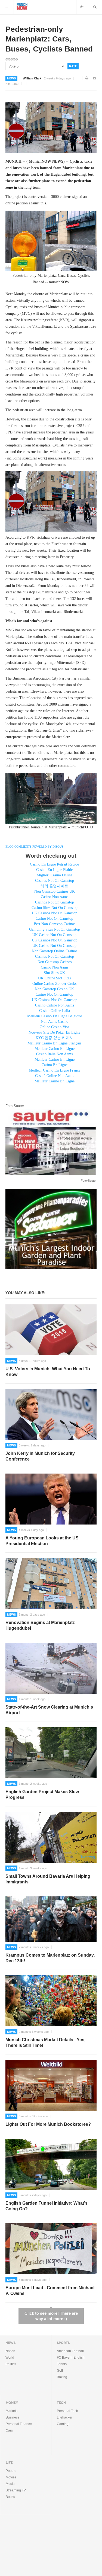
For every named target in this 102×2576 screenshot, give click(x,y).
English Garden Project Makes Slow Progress (42, 1794)
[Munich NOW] (22, 6)
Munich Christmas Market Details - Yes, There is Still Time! (45, 2043)
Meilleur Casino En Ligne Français (54, 1043)
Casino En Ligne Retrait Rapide (54, 864)
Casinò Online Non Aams (55, 1076)
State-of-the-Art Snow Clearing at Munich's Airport (49, 1710)
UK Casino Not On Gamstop (54, 935)
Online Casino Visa (54, 1027)
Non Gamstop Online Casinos (55, 951)
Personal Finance (19, 2424)
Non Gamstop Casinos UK (55, 891)
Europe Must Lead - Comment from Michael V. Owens (50, 2291)
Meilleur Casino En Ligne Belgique (55, 1016)
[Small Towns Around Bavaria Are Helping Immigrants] (51, 1837)
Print (87, 78)
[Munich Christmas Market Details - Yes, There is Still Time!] (51, 2001)
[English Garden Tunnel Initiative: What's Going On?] (51, 2164)
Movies (11, 2477)
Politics (11, 2364)
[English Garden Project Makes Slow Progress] (51, 1753)
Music (10, 2484)
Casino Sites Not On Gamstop (55, 908)
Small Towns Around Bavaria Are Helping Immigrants (48, 1879)
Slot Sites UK (54, 973)
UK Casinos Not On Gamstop (55, 913)
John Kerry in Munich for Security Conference (40, 1456)
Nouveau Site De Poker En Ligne (54, 1032)
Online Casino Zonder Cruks (54, 984)
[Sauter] (51, 1142)
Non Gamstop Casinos (55, 962)
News (11, 78)
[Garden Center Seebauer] (51, 1228)
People (11, 2471)
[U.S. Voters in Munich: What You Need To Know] (51, 1330)
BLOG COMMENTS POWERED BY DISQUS (34, 847)
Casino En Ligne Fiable (54, 870)
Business (13, 2417)
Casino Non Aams (55, 897)
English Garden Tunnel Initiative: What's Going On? (47, 2206)
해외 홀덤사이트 (54, 886)
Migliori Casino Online (55, 875)
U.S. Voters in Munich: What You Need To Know (48, 1372)
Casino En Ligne (55, 1065)
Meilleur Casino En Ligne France (55, 1070)
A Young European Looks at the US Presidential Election (42, 1541)
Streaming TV (16, 2490)
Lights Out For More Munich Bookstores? (48, 2124)
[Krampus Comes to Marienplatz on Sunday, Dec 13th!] (51, 1919)
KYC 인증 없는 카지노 (55, 1038)
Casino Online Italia (55, 1011)
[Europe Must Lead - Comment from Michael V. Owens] (51, 2249)
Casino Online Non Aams (55, 1005)
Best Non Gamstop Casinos (55, 924)
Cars (9, 2430)
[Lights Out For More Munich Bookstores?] (51, 2085)
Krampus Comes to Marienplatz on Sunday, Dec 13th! (50, 1958)
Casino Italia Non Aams (54, 1054)
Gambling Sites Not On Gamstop (55, 929)
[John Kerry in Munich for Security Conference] (51, 1414)
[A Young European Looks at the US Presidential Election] (51, 1499)
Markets (12, 2411)
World (10, 2358)
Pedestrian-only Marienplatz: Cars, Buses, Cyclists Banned (49, 39)
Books (10, 2497)
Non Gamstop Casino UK (54, 989)
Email (95, 78)
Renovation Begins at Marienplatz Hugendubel (40, 1625)
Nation (10, 2351)
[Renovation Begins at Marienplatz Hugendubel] (51, 1584)
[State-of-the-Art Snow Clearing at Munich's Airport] (51, 1668)
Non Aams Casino (55, 1022)
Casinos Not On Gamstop (55, 881)
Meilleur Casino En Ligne (55, 1049)
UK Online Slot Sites (54, 978)
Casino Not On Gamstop (54, 919)
